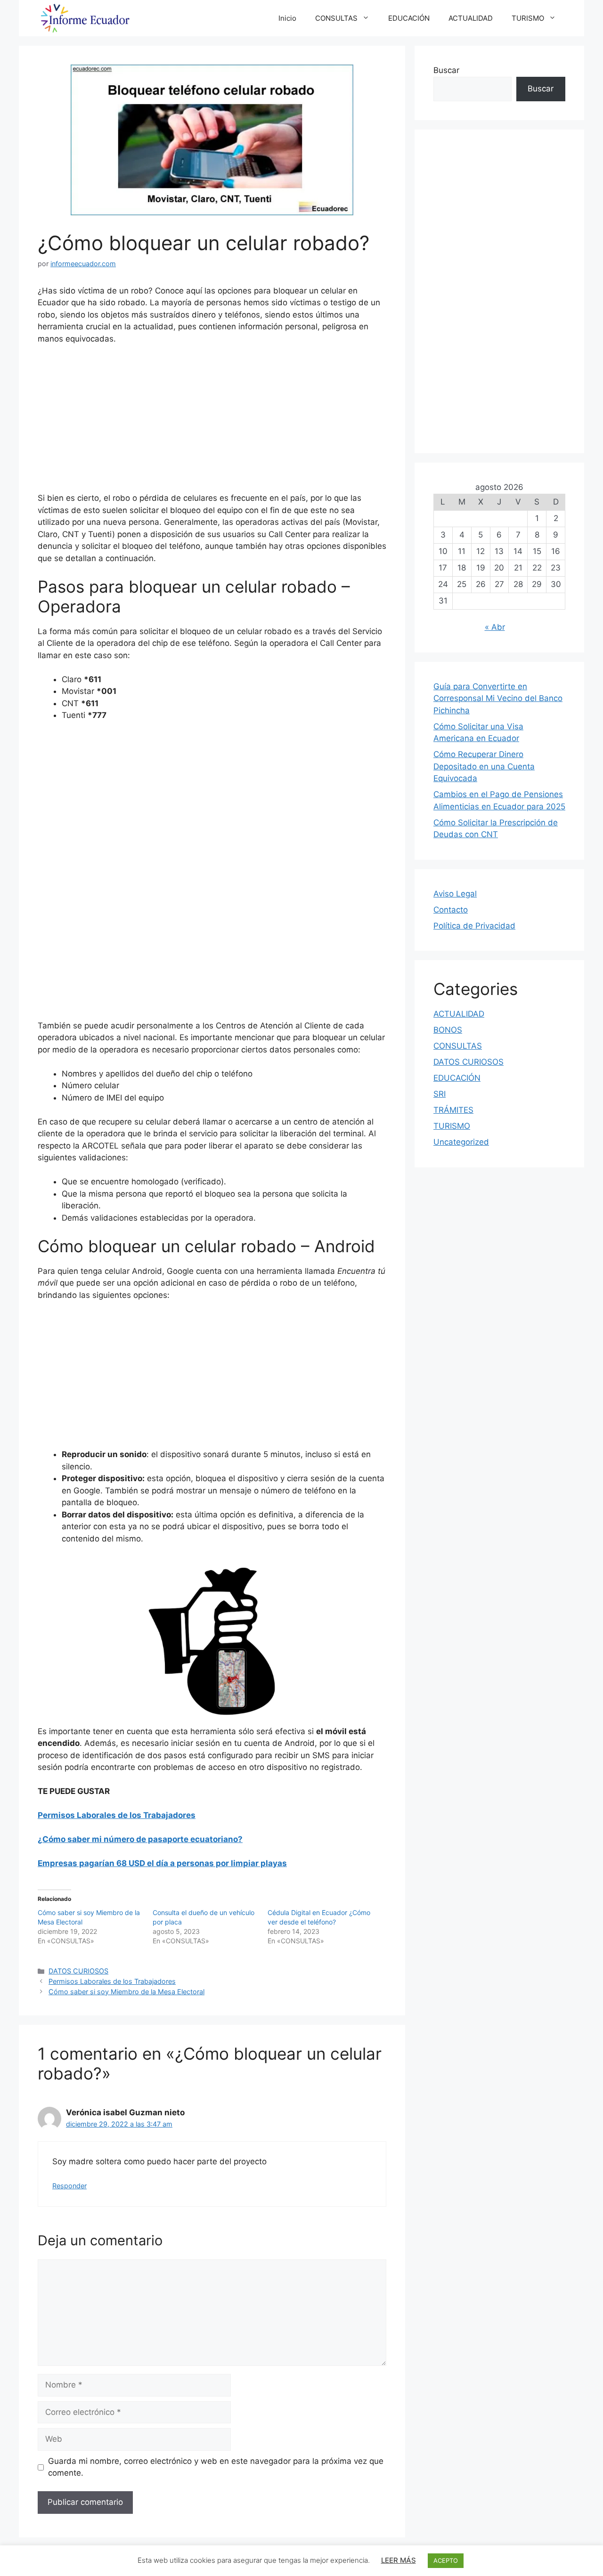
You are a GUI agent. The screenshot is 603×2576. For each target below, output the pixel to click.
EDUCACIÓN (409, 18)
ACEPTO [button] (446, 2560)
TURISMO (528, 18)
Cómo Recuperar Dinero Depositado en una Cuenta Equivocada (484, 766)
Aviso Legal (455, 894)
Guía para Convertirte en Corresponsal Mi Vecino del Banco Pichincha (498, 698)
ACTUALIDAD (471, 18)
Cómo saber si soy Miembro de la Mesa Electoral (126, 1992)
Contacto (451, 910)
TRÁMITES (453, 1110)
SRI (440, 1094)
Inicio (287, 18)
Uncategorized (461, 1142)
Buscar (446, 70)
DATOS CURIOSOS (78, 1971)
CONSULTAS (336, 18)
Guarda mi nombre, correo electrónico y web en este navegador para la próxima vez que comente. (216, 2467)
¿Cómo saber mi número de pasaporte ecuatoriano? (140, 1839)
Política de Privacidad (474, 926)
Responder (69, 2186)
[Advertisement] (212, 423)
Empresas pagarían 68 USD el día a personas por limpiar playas (162, 1863)
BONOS (448, 1030)
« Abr (495, 627)
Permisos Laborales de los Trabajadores (117, 1815)
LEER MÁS (399, 2560)
